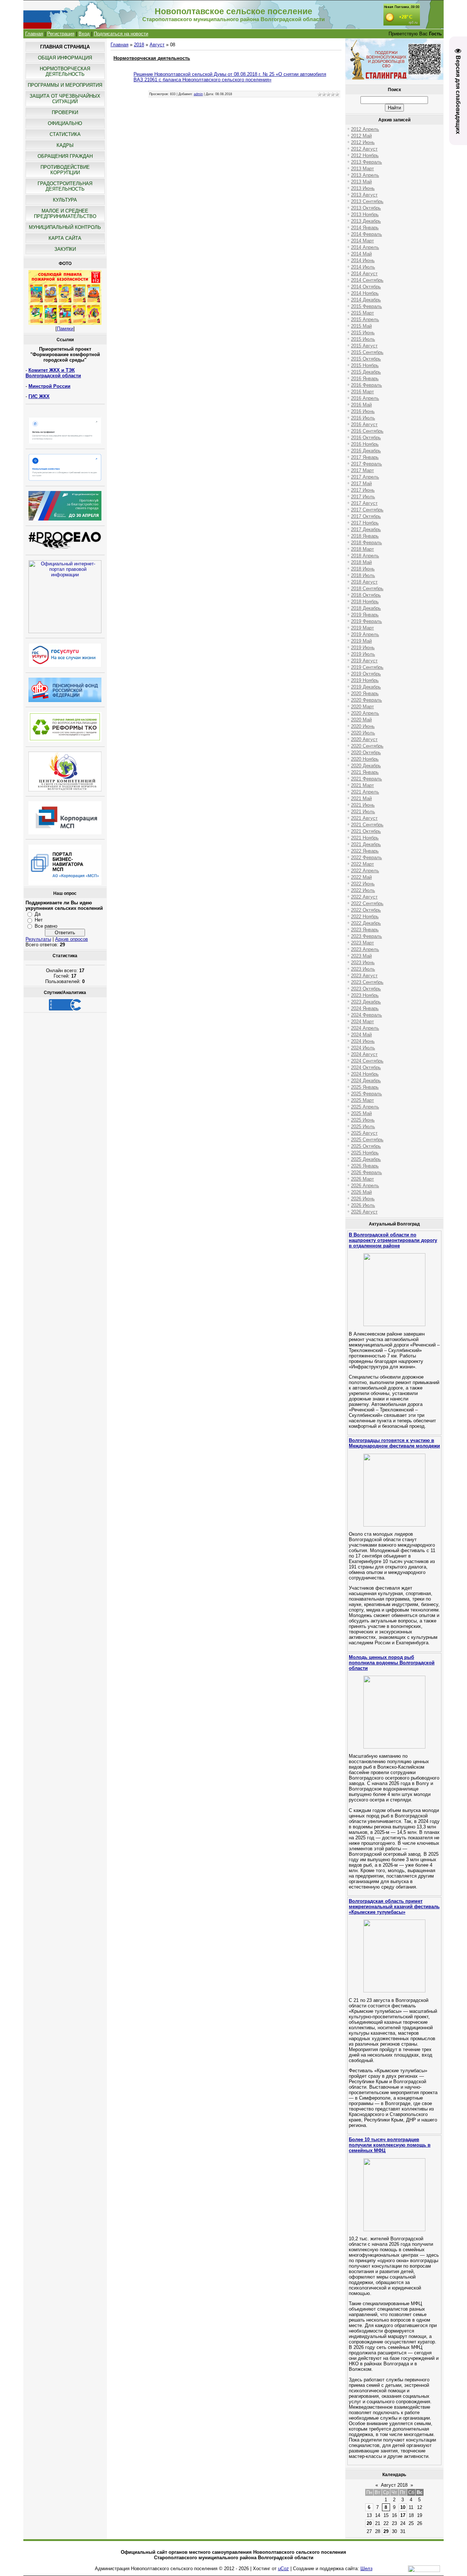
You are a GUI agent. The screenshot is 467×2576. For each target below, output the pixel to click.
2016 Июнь (363, 411)
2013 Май (361, 182)
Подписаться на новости (121, 34)
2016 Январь (365, 379)
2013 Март (362, 169)
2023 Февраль (366, 936)
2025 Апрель (365, 1107)
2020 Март (362, 707)
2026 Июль (363, 1205)
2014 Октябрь (366, 287)
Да (38, 914)
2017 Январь (365, 457)
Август (157, 45)
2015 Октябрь (366, 359)
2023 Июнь (363, 962)
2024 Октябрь (366, 1067)
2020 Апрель (365, 713)
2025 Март (362, 1100)
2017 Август (364, 503)
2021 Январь (365, 772)
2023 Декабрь (366, 1002)
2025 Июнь (363, 1120)
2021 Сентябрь (367, 825)
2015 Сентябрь (367, 352)
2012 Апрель (365, 129)
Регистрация (61, 34)
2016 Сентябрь (367, 431)
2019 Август (364, 661)
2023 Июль (363, 969)
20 (369, 2523)
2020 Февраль (366, 700)
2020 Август (364, 739)
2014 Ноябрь (365, 293)
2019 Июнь (363, 648)
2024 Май (361, 1035)
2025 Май (361, 1113)
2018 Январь (365, 536)
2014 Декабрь (366, 300)
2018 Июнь (363, 569)
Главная (34, 34)
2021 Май (361, 798)
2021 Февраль (366, 779)
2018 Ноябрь (365, 602)
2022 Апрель (365, 871)
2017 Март (362, 470)
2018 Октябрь (366, 595)
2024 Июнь (363, 1041)
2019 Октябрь (366, 674)
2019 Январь (365, 615)
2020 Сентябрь (367, 746)
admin (198, 94)
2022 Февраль (366, 858)
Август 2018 (394, 2485)
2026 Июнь (363, 1199)
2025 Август (364, 1133)
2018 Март (362, 549)
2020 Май (361, 720)
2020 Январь (365, 693)
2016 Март (362, 392)
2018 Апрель (365, 556)
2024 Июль (363, 1048)
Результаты (38, 939)
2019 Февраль (366, 621)
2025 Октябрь (366, 1146)
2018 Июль (363, 575)
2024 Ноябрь (365, 1074)
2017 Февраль (366, 464)
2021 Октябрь (366, 831)
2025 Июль (363, 1127)
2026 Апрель (365, 1186)
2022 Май (361, 877)
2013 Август (364, 195)
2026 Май (361, 1192)
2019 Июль (363, 654)
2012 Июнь (363, 142)
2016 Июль (363, 418)
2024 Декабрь (366, 1081)
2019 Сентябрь (367, 667)
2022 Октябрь (366, 910)
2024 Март (362, 1022)
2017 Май (361, 484)
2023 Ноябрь (365, 995)
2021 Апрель (365, 792)
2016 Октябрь (366, 438)
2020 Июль (363, 733)
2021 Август (364, 818)
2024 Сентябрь (367, 1061)
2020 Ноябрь (365, 759)
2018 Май (361, 562)
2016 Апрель (365, 398)
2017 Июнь (363, 490)
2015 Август (364, 346)
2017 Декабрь (366, 529)
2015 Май (361, 326)
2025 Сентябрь (367, 1140)
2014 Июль (363, 267)
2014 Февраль (366, 234)
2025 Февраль (366, 1094)
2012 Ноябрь (365, 155)
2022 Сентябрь (367, 903)
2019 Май (361, 641)
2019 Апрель (365, 634)
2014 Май (361, 254)
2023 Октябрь (366, 989)
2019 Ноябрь (365, 680)
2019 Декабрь (366, 687)
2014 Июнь (363, 260)
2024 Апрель (365, 1028)
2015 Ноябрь (365, 365)
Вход (84, 34)
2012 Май (361, 136)
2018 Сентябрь (367, 589)
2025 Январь (365, 1087)
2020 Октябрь (366, 753)
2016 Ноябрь (365, 444)
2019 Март (362, 628)
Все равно (46, 926)
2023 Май (361, 956)
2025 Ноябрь (365, 1153)
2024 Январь (365, 1008)
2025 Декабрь (366, 1159)
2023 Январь (365, 930)
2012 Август (364, 149)
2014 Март (362, 241)
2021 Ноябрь (365, 838)
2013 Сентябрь (367, 201)
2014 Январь (365, 228)
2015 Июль (363, 339)
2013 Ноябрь (365, 215)
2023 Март (362, 943)
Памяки (65, 329)
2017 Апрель (365, 477)
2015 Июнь (363, 333)
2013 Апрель (365, 175)
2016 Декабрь (366, 451)
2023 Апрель (365, 949)
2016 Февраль (366, 385)
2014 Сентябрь (367, 280)
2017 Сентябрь (367, 510)
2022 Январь (365, 851)
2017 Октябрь (366, 516)
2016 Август (364, 424)
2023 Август (364, 976)
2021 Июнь (363, 805)
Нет (39, 920)
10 (403, 2507)
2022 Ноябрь (365, 917)
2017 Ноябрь (365, 523)
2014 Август (364, 274)
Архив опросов (72, 939)
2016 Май (361, 405)
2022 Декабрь (366, 923)
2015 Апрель (365, 319)
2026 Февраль (366, 1172)
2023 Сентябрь (367, 982)
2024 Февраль (366, 1015)
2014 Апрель (365, 247)
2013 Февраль (366, 162)
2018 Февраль (366, 543)
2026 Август (364, 1212)
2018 (139, 45)
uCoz (283, 2569)
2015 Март (362, 313)
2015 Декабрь (366, 372)
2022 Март (362, 864)
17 (403, 2515)
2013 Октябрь (366, 208)
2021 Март (362, 785)
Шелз (366, 2569)
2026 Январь (365, 1166)
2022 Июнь (363, 884)
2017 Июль (363, 497)
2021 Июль (363, 812)
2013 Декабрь (366, 221)
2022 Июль (363, 890)
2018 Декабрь (366, 608)
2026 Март (362, 1179)
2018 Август (364, 582)
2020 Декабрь (366, 766)
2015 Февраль (366, 306)
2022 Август (364, 897)
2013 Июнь (363, 188)
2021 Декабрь (366, 844)
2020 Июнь (363, 726)
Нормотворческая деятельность (152, 58)
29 (386, 2531)
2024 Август (364, 1054)
